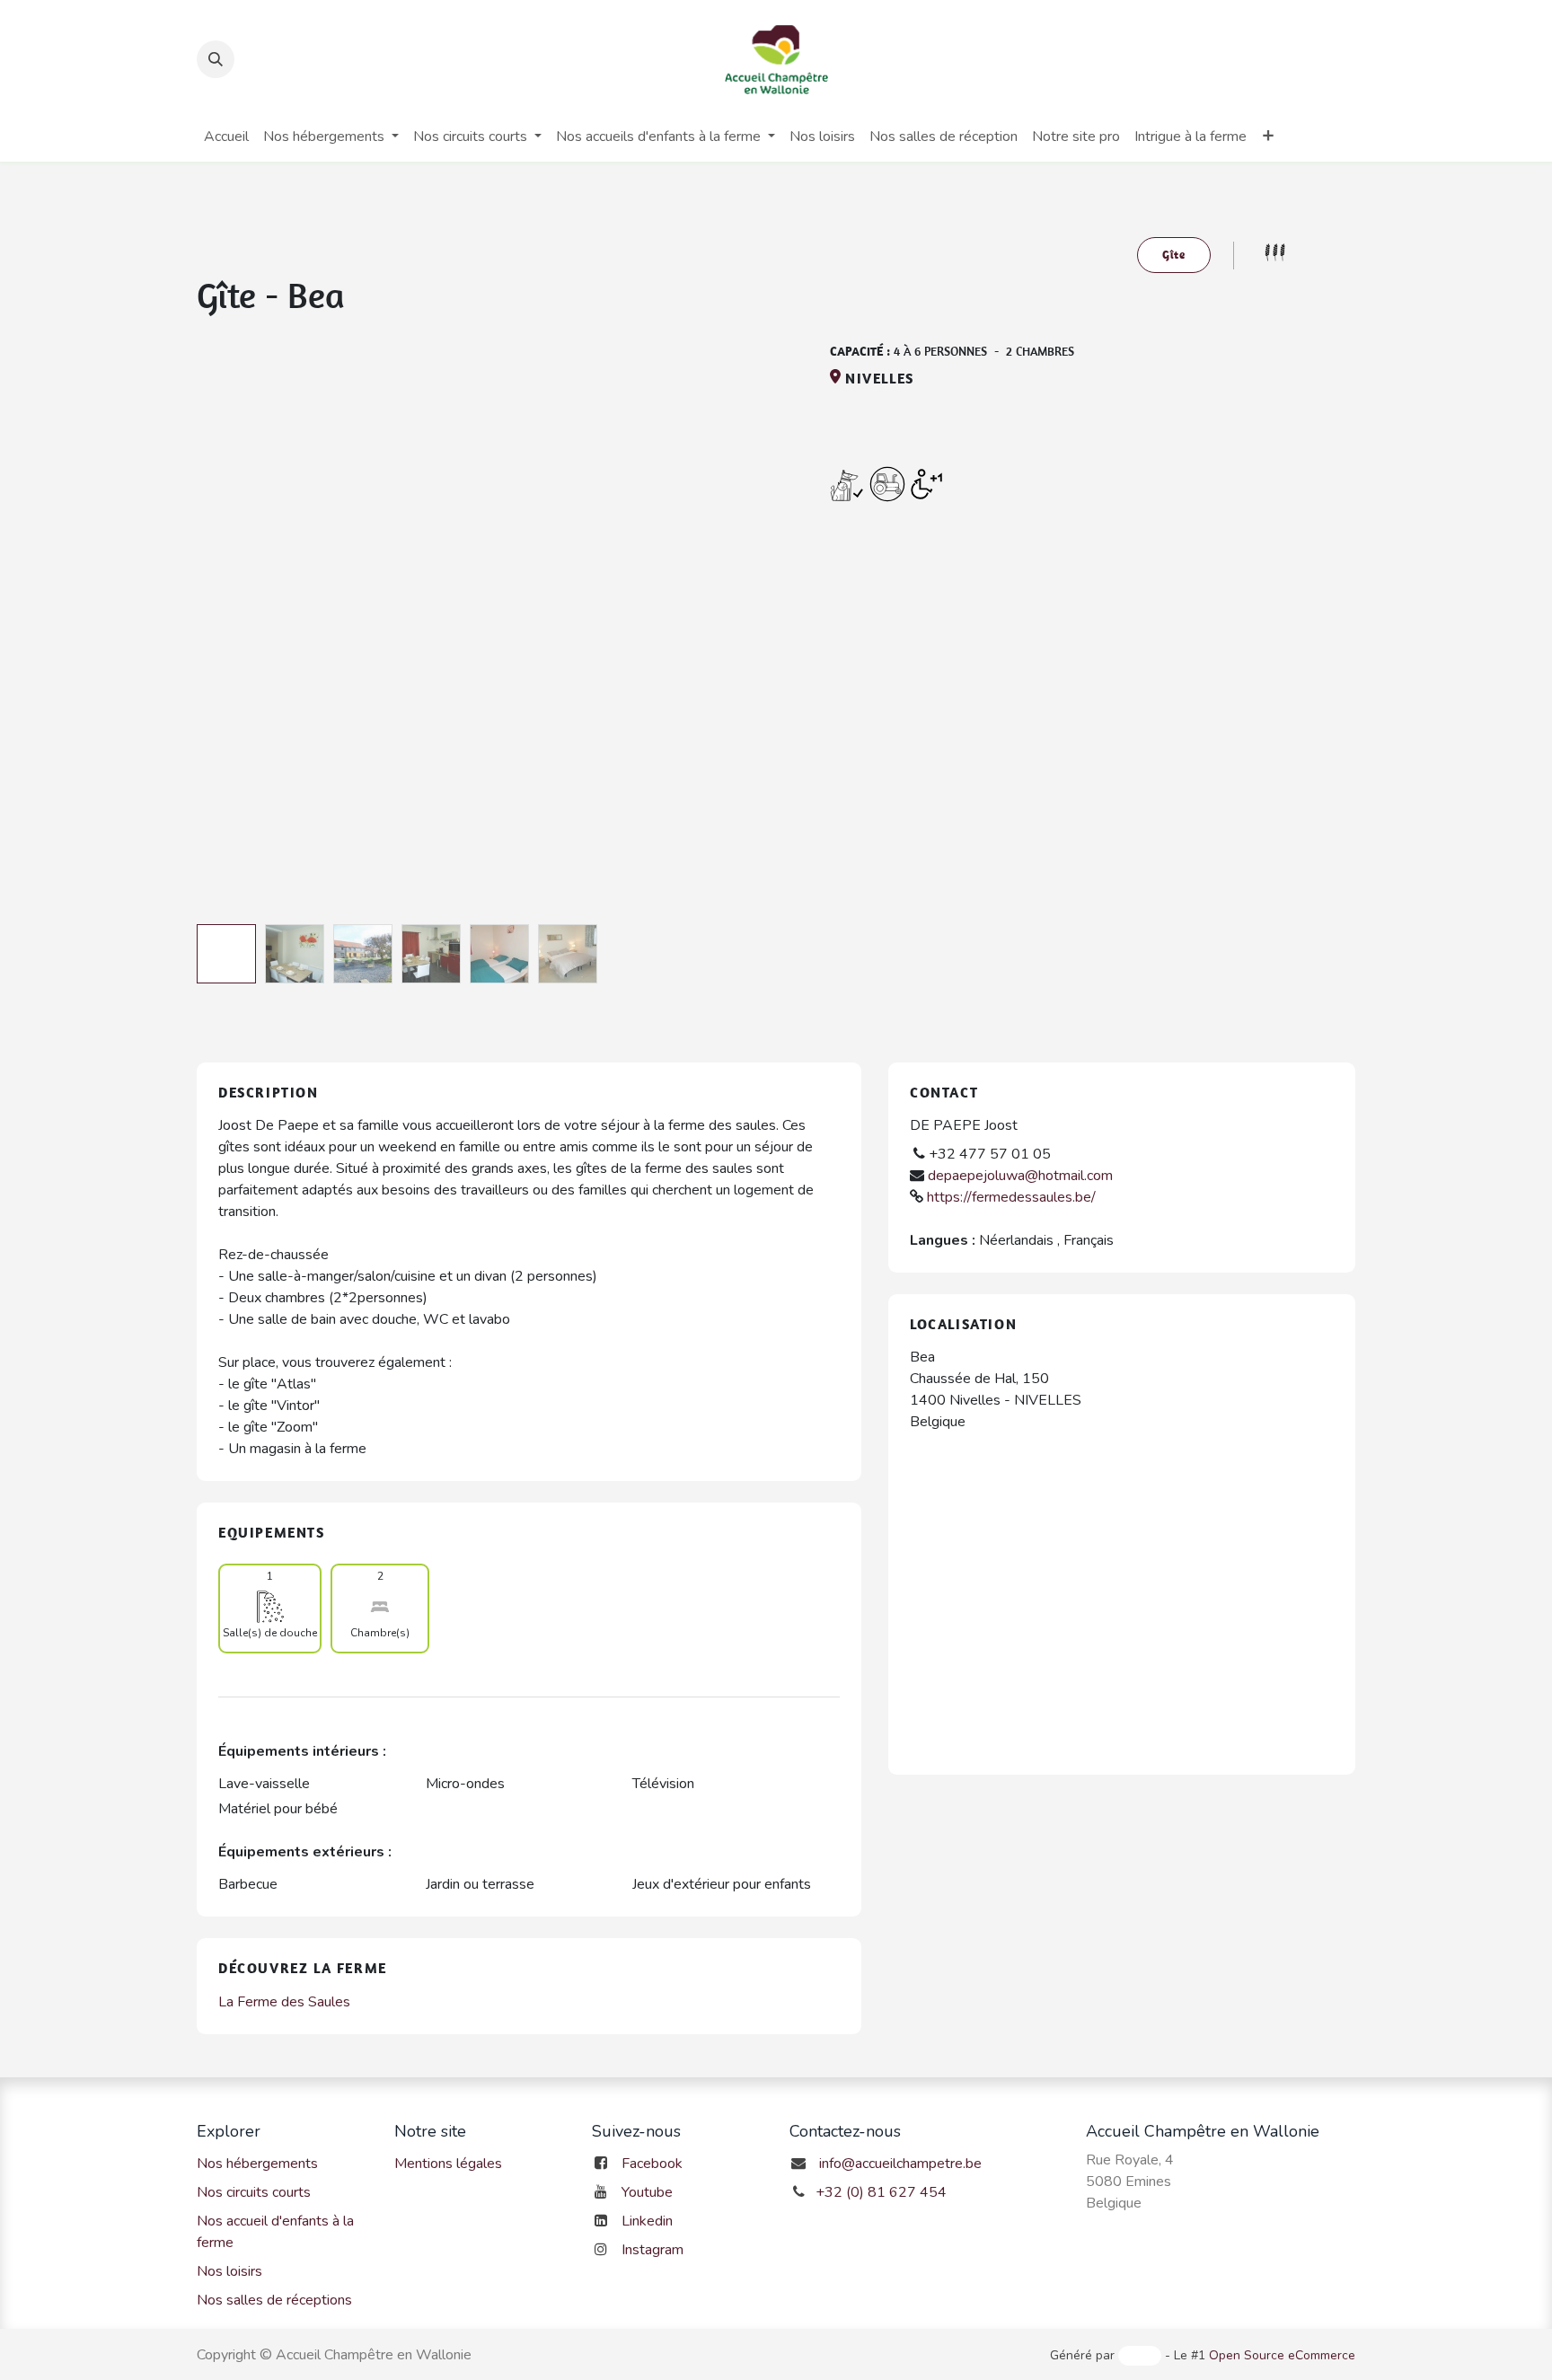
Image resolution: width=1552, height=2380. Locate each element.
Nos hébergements (257, 2164)
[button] (216, 59)
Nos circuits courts (254, 2192)
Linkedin (647, 2221)
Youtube (647, 2192)
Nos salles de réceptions (274, 2300)
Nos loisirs (229, 2271)
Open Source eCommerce (1282, 2355)
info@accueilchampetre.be (900, 2164)
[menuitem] (226, 137)
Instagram (653, 2250)
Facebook (652, 2164)
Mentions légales (448, 2164)
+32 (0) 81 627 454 (881, 2192)
